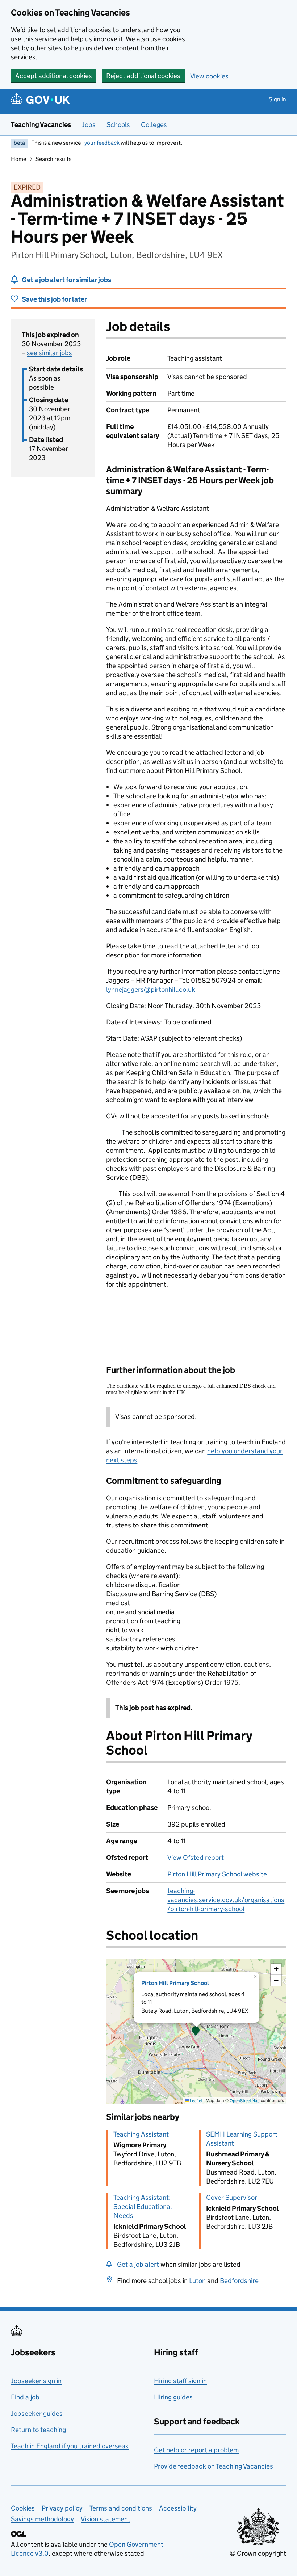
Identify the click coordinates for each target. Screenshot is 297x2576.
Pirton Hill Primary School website (217, 1874)
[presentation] (196, 2032)
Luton (197, 2281)
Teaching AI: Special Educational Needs (143, 2207)
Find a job (25, 2397)
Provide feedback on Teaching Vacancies (214, 2466)
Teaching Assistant (141, 2134)
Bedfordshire (239, 2281)
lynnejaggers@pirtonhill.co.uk (151, 989)
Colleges (154, 125)
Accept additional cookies (54, 76)
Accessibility (178, 2508)
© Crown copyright (258, 2553)
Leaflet (196, 2101)
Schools (118, 125)
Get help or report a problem (196, 2450)
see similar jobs (49, 353)
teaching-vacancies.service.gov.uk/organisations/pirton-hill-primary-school (226, 1900)
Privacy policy (62, 2508)
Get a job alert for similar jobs (66, 280)
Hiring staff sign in (180, 2381)
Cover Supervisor (232, 2197)
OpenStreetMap (245, 2101)
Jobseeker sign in (36, 2381)
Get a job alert (138, 2264)
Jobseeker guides (37, 2413)
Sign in (277, 99)
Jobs (89, 125)
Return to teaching (38, 2430)
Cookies (23, 2508)
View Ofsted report (196, 1857)
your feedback (102, 143)
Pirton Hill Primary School (175, 1983)
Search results (53, 159)
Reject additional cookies (143, 76)
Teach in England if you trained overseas (70, 2446)
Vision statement (106, 2519)
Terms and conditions (121, 2508)
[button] (196, 2032)
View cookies (209, 76)
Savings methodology (42, 2519)
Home (18, 159)
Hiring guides (173, 2397)
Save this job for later (54, 299)
